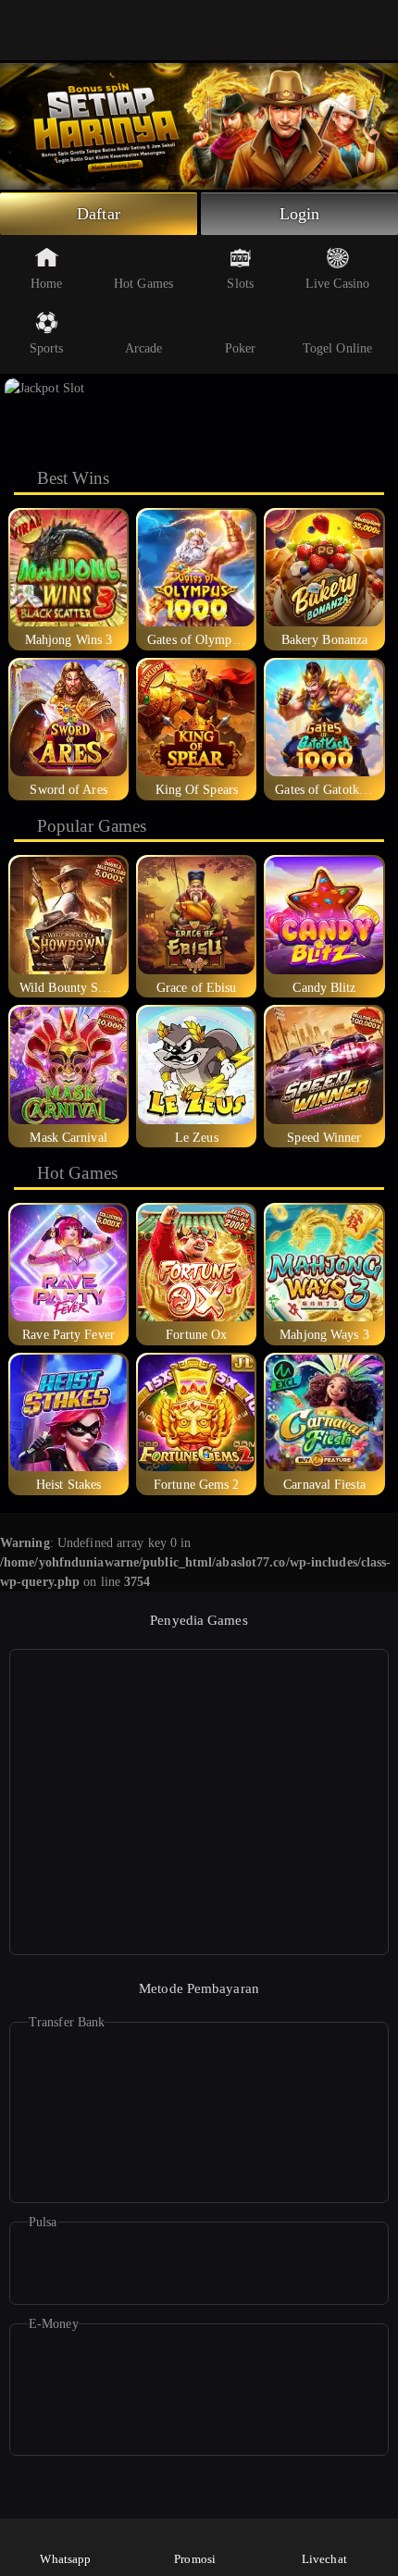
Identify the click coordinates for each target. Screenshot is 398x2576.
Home (46, 284)
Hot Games (143, 284)
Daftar (99, 214)
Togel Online (337, 348)
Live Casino (337, 284)
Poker (241, 348)
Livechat (324, 2559)
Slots (240, 284)
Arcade (144, 348)
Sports (47, 348)
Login (300, 214)
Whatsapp (65, 2559)
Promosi (195, 2559)
